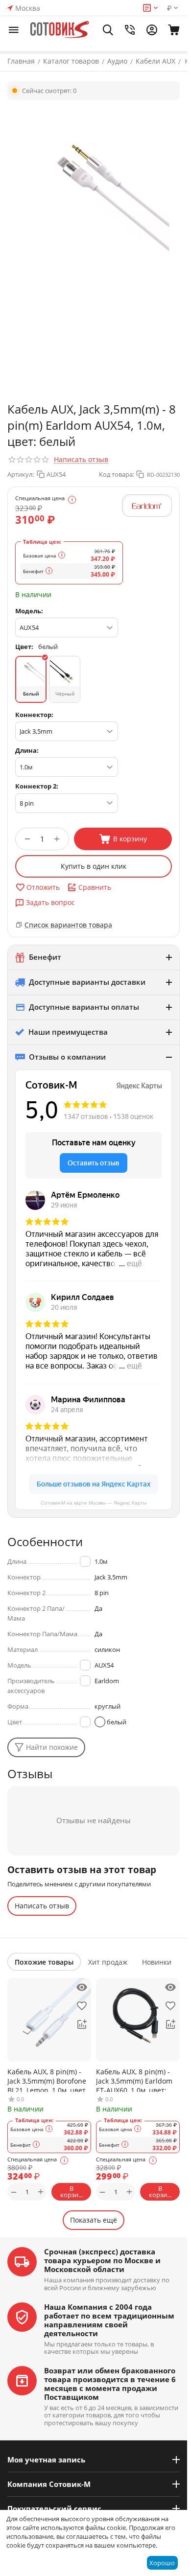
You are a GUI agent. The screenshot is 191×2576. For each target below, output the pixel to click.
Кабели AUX (155, 61)
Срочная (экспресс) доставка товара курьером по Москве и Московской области (102, 2260)
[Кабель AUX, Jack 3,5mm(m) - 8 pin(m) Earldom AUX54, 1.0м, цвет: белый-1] (94, 193)
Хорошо (162, 2563)
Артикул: (21, 474)
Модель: (29, 611)
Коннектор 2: (37, 786)
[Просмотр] (82, 1987)
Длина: (27, 750)
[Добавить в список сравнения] (82, 2024)
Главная (21, 61)
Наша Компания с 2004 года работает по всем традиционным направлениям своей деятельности (109, 2320)
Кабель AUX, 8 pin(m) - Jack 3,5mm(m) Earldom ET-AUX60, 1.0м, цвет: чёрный (134, 2079)
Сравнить (95, 887)
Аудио (117, 61)
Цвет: (24, 647)
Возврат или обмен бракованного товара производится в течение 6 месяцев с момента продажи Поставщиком (110, 2384)
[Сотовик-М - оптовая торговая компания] (60, 30)
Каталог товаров (71, 61)
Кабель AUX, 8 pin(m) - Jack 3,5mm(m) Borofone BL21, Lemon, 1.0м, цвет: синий (48, 2079)
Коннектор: (34, 715)
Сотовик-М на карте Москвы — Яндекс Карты (94, 1503)
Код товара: (117, 474)
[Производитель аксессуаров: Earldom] (147, 506)
